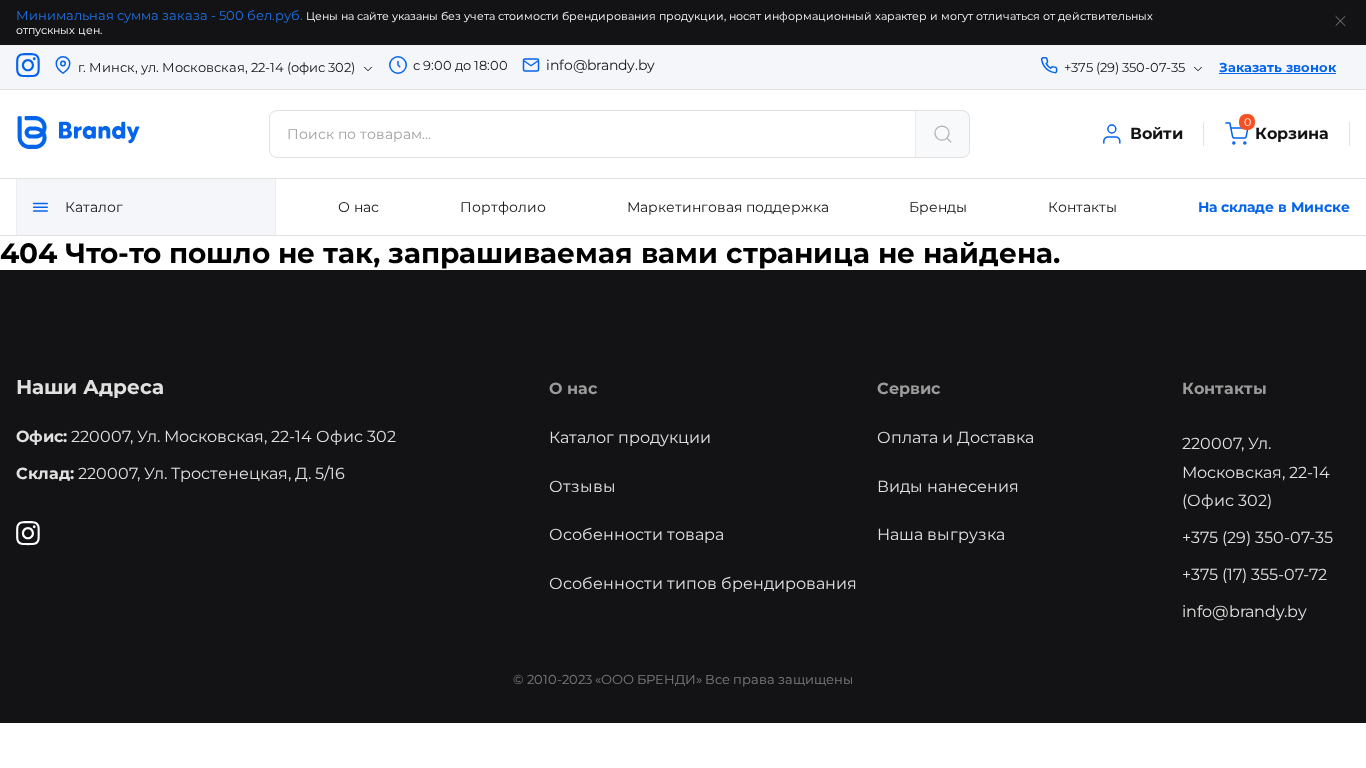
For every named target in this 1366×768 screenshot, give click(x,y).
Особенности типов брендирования (703, 583)
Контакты (1082, 207)
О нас (358, 207)
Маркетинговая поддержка (728, 207)
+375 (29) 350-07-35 (1257, 537)
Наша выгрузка (941, 534)
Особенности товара (636, 534)
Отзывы (582, 486)
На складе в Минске (1274, 207)
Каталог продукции (630, 437)
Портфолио (503, 207)
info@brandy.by (600, 65)
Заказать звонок (1277, 67)
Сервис (908, 388)
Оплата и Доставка (955, 437)
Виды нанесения (948, 486)
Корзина (1286, 132)
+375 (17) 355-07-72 (1254, 574)
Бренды (938, 207)
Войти (1156, 133)
